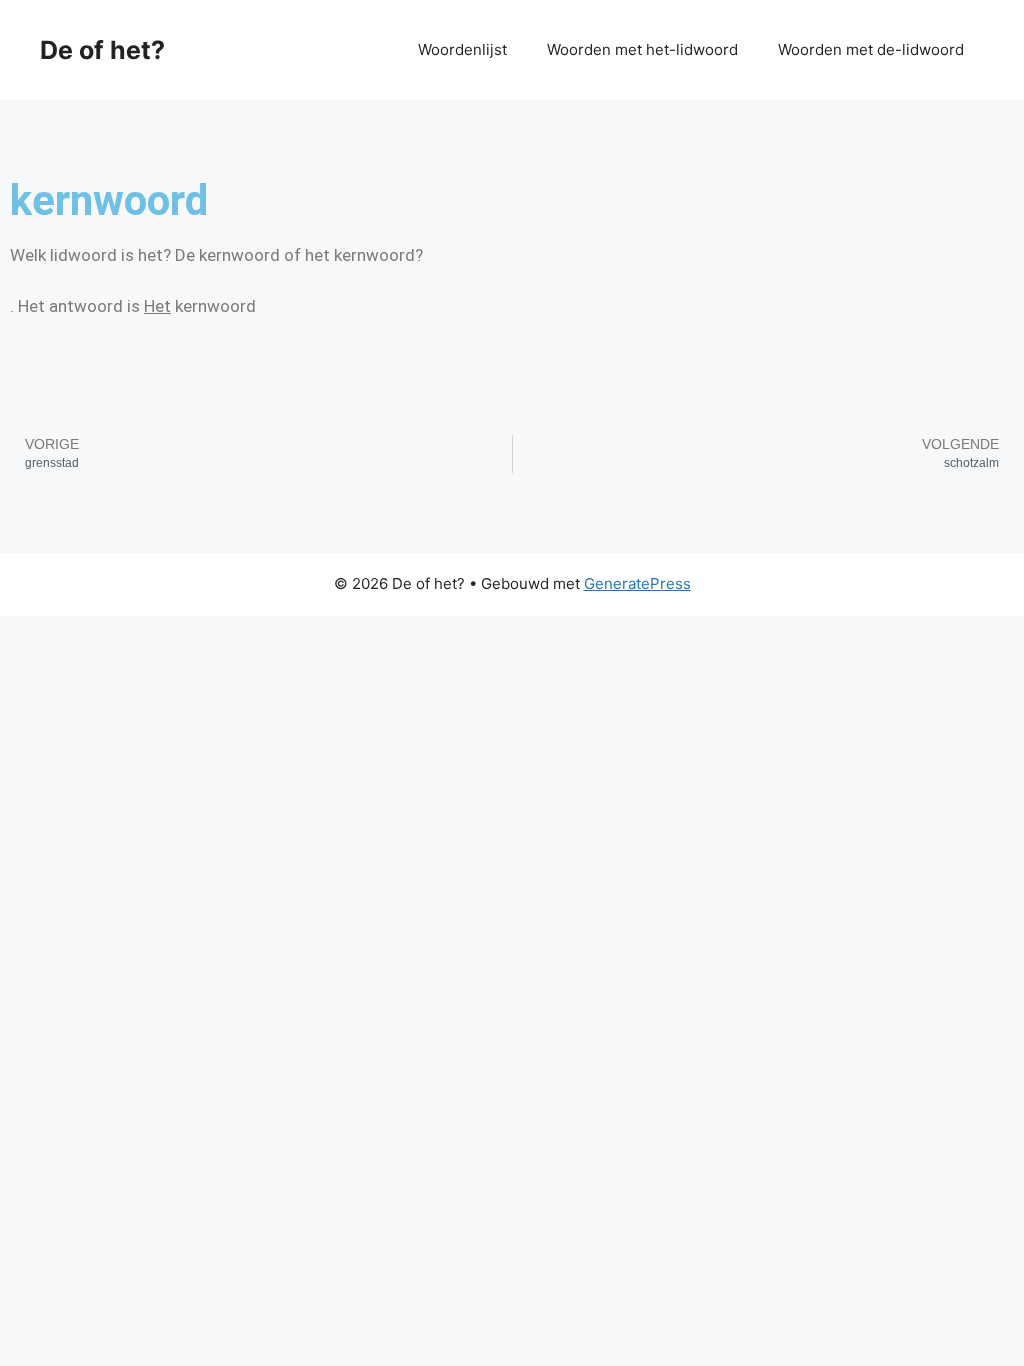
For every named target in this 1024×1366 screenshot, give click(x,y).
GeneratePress (637, 583)
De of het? (102, 50)
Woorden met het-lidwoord (642, 49)
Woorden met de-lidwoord (871, 49)
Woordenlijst (462, 49)
